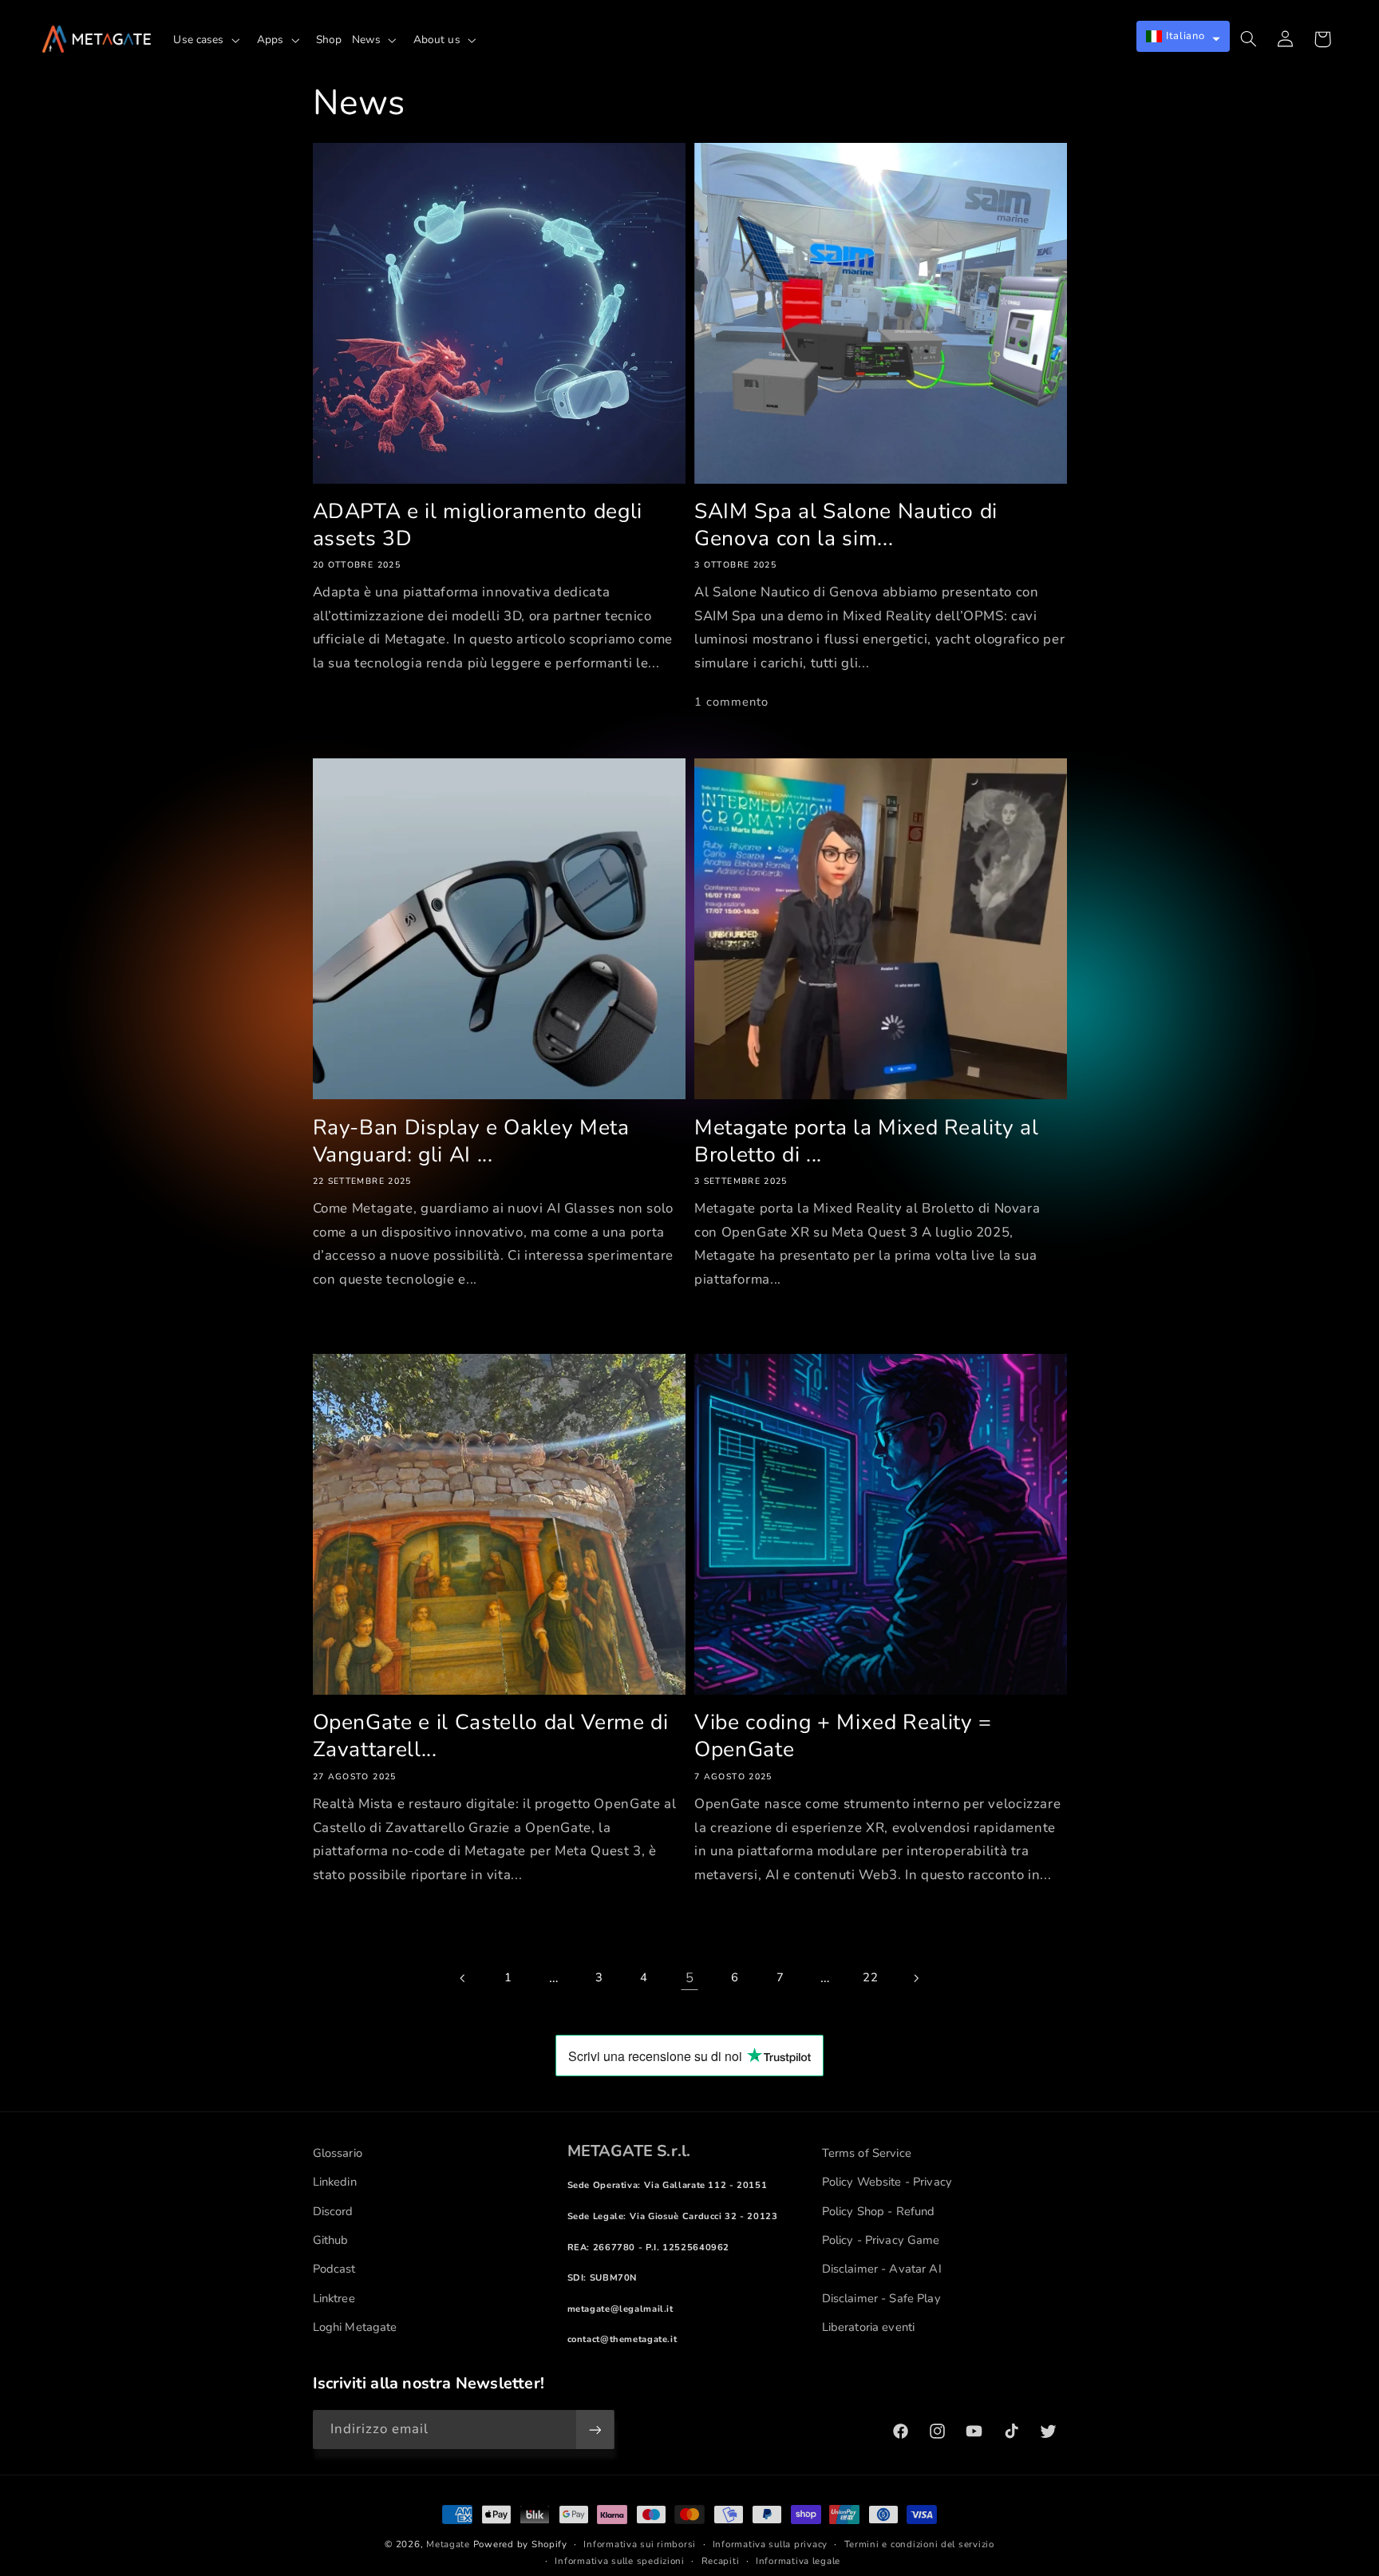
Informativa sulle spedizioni (620, 2561)
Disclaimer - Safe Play (881, 2298)
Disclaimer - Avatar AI (882, 2269)
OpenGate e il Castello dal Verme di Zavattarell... (491, 1736)
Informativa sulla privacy (770, 2544)
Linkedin (335, 2182)
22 (870, 1977)
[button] (210, 40)
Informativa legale (798, 2561)
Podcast (334, 2269)
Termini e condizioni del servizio (919, 2544)
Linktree (334, 2298)
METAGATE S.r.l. (629, 2151)
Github (331, 2240)
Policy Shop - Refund (879, 2211)
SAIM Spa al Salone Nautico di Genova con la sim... (846, 525)
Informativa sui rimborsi (640, 2544)
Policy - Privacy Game (881, 2240)
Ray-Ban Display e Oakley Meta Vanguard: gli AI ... (471, 1142)
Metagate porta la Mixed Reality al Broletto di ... (866, 1142)
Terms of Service (867, 2153)
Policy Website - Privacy (887, 2182)
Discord (333, 2211)
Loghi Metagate (355, 2327)
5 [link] (690, 1978)
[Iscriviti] (595, 2430)
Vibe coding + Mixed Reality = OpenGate (843, 1736)
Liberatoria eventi (869, 2327)
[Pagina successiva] (915, 1978)
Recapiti (721, 2561)
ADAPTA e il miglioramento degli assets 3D (478, 525)
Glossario (338, 2153)
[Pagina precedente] (463, 1978)
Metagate (448, 2544)
